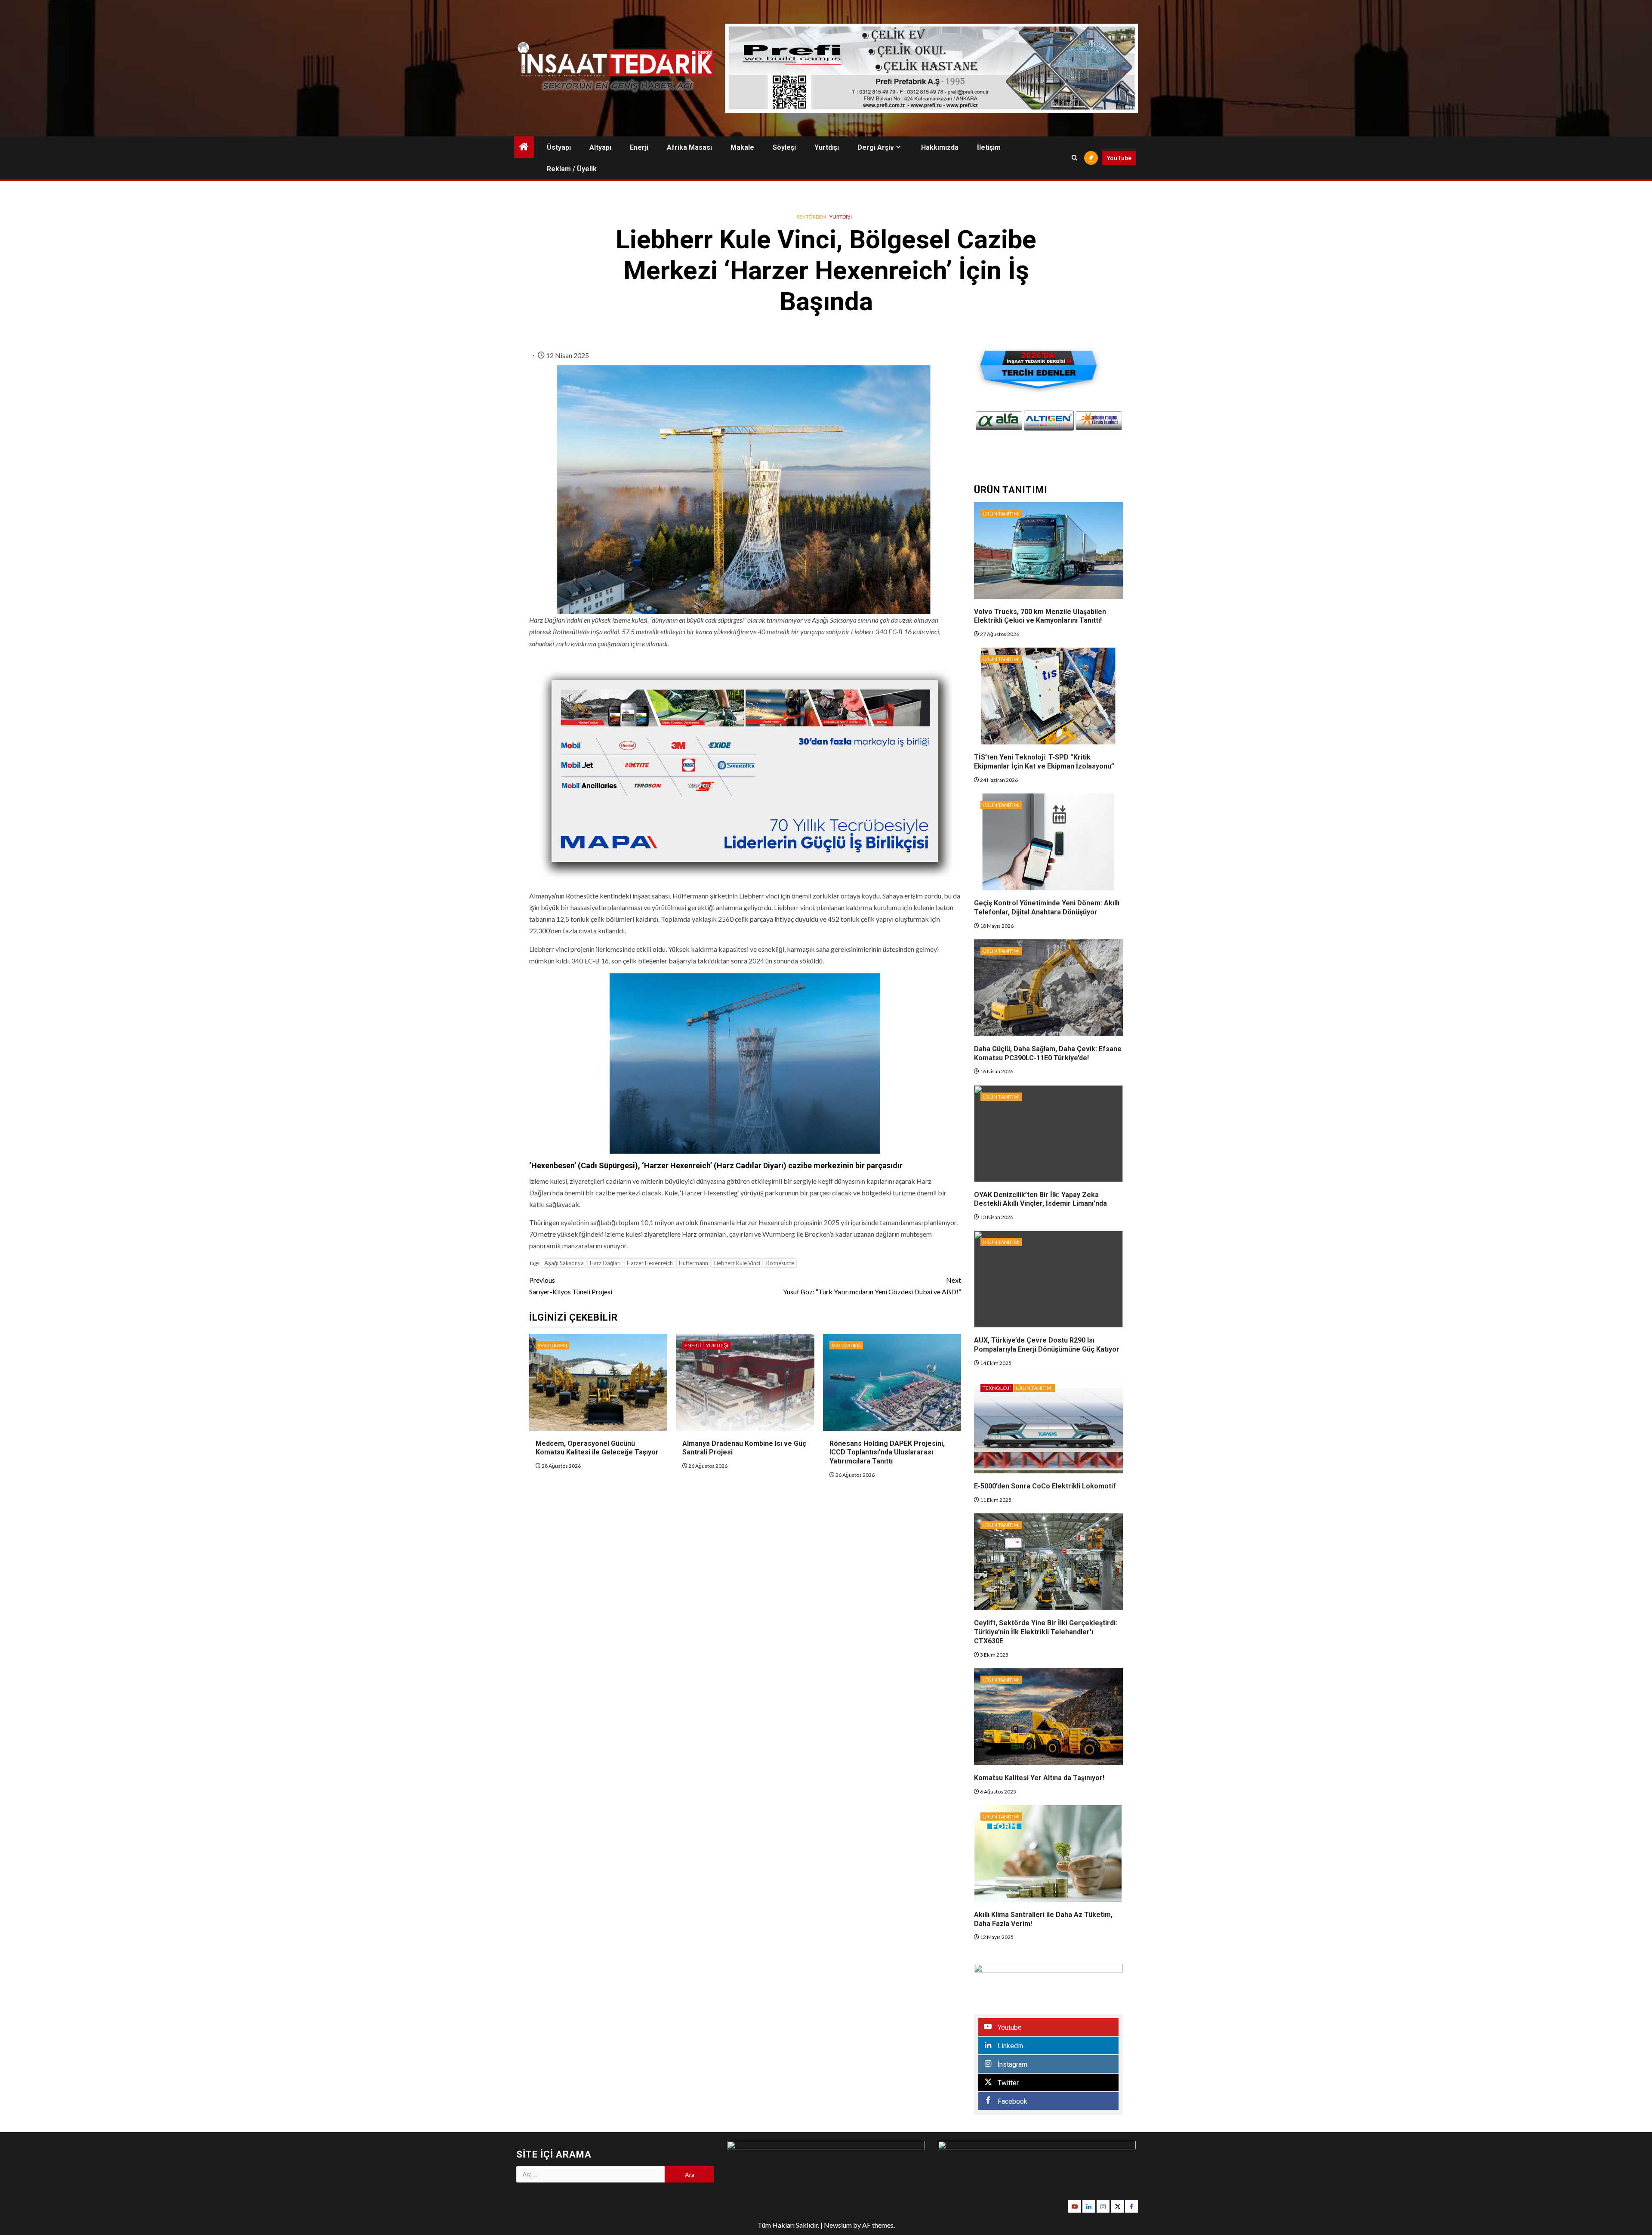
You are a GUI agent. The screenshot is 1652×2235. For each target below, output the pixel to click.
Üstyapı (559, 147)
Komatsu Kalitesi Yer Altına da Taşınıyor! (1039, 1778)
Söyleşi (784, 147)
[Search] (1074, 158)
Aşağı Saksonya (564, 1263)
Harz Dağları (605, 1263)
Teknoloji (997, 1388)
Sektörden (811, 217)
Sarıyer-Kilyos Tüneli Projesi (571, 1286)
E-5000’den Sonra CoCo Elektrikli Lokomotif (1045, 1486)
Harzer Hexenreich (650, 1263)
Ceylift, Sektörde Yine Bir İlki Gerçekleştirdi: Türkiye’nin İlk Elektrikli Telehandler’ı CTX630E (1046, 1632)
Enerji (639, 147)
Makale (742, 147)
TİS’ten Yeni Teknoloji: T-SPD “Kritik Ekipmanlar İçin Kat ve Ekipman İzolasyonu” (1044, 762)
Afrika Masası (689, 147)
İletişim (989, 147)
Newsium (838, 2225)
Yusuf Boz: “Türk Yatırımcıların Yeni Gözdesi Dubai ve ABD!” (872, 1286)
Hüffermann (693, 1263)
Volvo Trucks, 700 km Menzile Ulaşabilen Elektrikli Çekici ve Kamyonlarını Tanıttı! (1040, 616)
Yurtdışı (827, 147)
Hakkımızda (940, 147)
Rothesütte (780, 1263)
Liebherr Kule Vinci (737, 1263)
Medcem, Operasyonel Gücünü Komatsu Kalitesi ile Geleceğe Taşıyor (597, 1448)
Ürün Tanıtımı (1001, 514)
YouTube (1119, 158)
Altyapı (600, 147)
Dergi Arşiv (876, 147)
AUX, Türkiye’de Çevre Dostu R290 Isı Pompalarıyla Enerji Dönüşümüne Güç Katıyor (1047, 1345)
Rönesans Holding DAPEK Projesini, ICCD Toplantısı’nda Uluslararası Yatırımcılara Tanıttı (887, 1452)
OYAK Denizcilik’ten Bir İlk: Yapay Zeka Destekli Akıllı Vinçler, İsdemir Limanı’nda (1040, 1199)
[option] (999, 421)
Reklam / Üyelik (572, 169)
